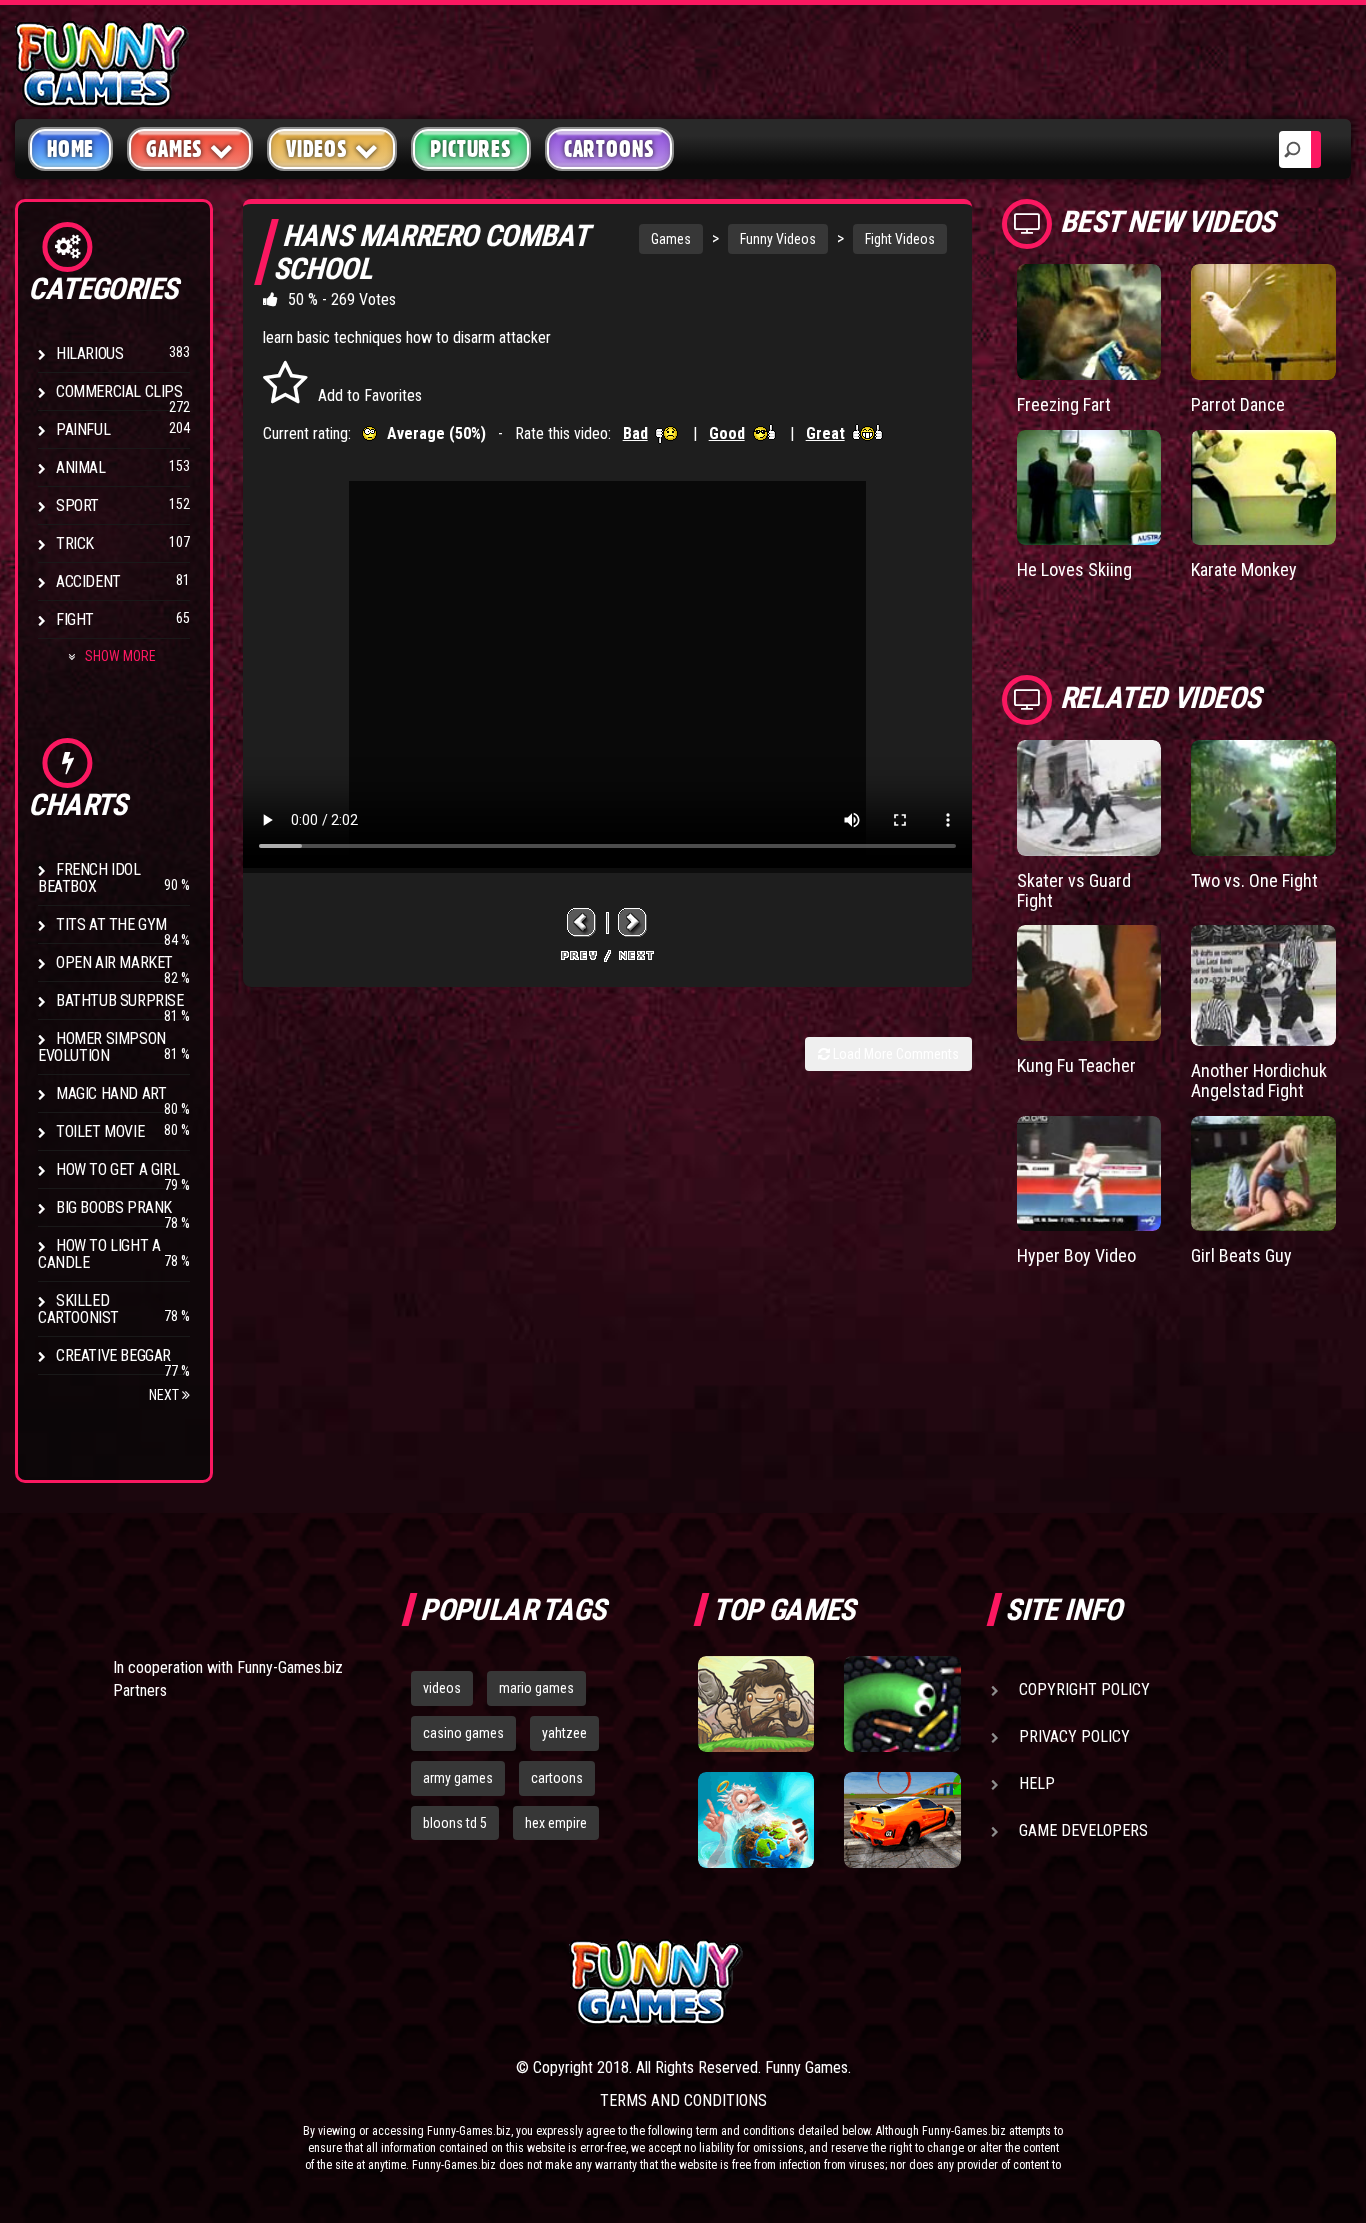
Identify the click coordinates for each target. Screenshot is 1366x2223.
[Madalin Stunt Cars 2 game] (902, 1820)
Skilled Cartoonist (78, 1309)
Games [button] (174, 149)
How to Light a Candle (99, 1254)
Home (70, 149)
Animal (81, 467)
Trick (75, 543)
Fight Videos (900, 239)
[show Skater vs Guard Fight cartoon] (1089, 798)
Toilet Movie (100, 1131)
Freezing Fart (1064, 404)
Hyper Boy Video (1076, 1255)
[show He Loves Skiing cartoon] (1089, 488)
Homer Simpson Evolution (102, 1047)
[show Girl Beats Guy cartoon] (1263, 1174)
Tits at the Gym (111, 924)
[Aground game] (756, 1704)
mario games (536, 1688)
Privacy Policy (1074, 1736)
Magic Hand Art (111, 1093)
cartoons (557, 1778)
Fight (75, 619)
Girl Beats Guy (1241, 1255)
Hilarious (89, 353)
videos (442, 1688)
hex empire (556, 1823)
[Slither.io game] (902, 1704)
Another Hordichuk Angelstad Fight (1259, 1080)
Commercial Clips (119, 391)
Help (1037, 1783)
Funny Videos (778, 239)
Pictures (470, 149)
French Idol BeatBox (89, 878)
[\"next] (633, 922)
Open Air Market (114, 962)
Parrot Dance (1238, 404)
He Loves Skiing (1074, 569)
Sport (77, 505)
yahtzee (564, 1733)
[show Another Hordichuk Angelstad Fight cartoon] (1263, 985)
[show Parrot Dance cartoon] (1263, 322)
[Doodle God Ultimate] (756, 1820)
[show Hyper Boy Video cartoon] (1089, 1174)
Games (671, 239)
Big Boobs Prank (114, 1207)
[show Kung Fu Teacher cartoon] (1089, 983)
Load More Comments (894, 1054)
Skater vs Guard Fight (1074, 890)
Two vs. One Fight (1254, 880)
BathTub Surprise (120, 1000)
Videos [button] (317, 149)
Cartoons (609, 149)
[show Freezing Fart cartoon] (1089, 322)
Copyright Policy (1084, 1689)
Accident (88, 581)
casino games (463, 1733)
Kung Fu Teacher (1076, 1065)
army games (458, 1778)
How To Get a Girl (117, 1169)
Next (165, 1395)
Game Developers (1083, 1830)
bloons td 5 (455, 1823)
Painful (83, 429)
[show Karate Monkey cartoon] (1263, 488)
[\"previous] (582, 922)
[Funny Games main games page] (911, 1982)
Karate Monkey (1244, 569)
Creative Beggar (113, 1355)
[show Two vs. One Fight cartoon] (1263, 798)
